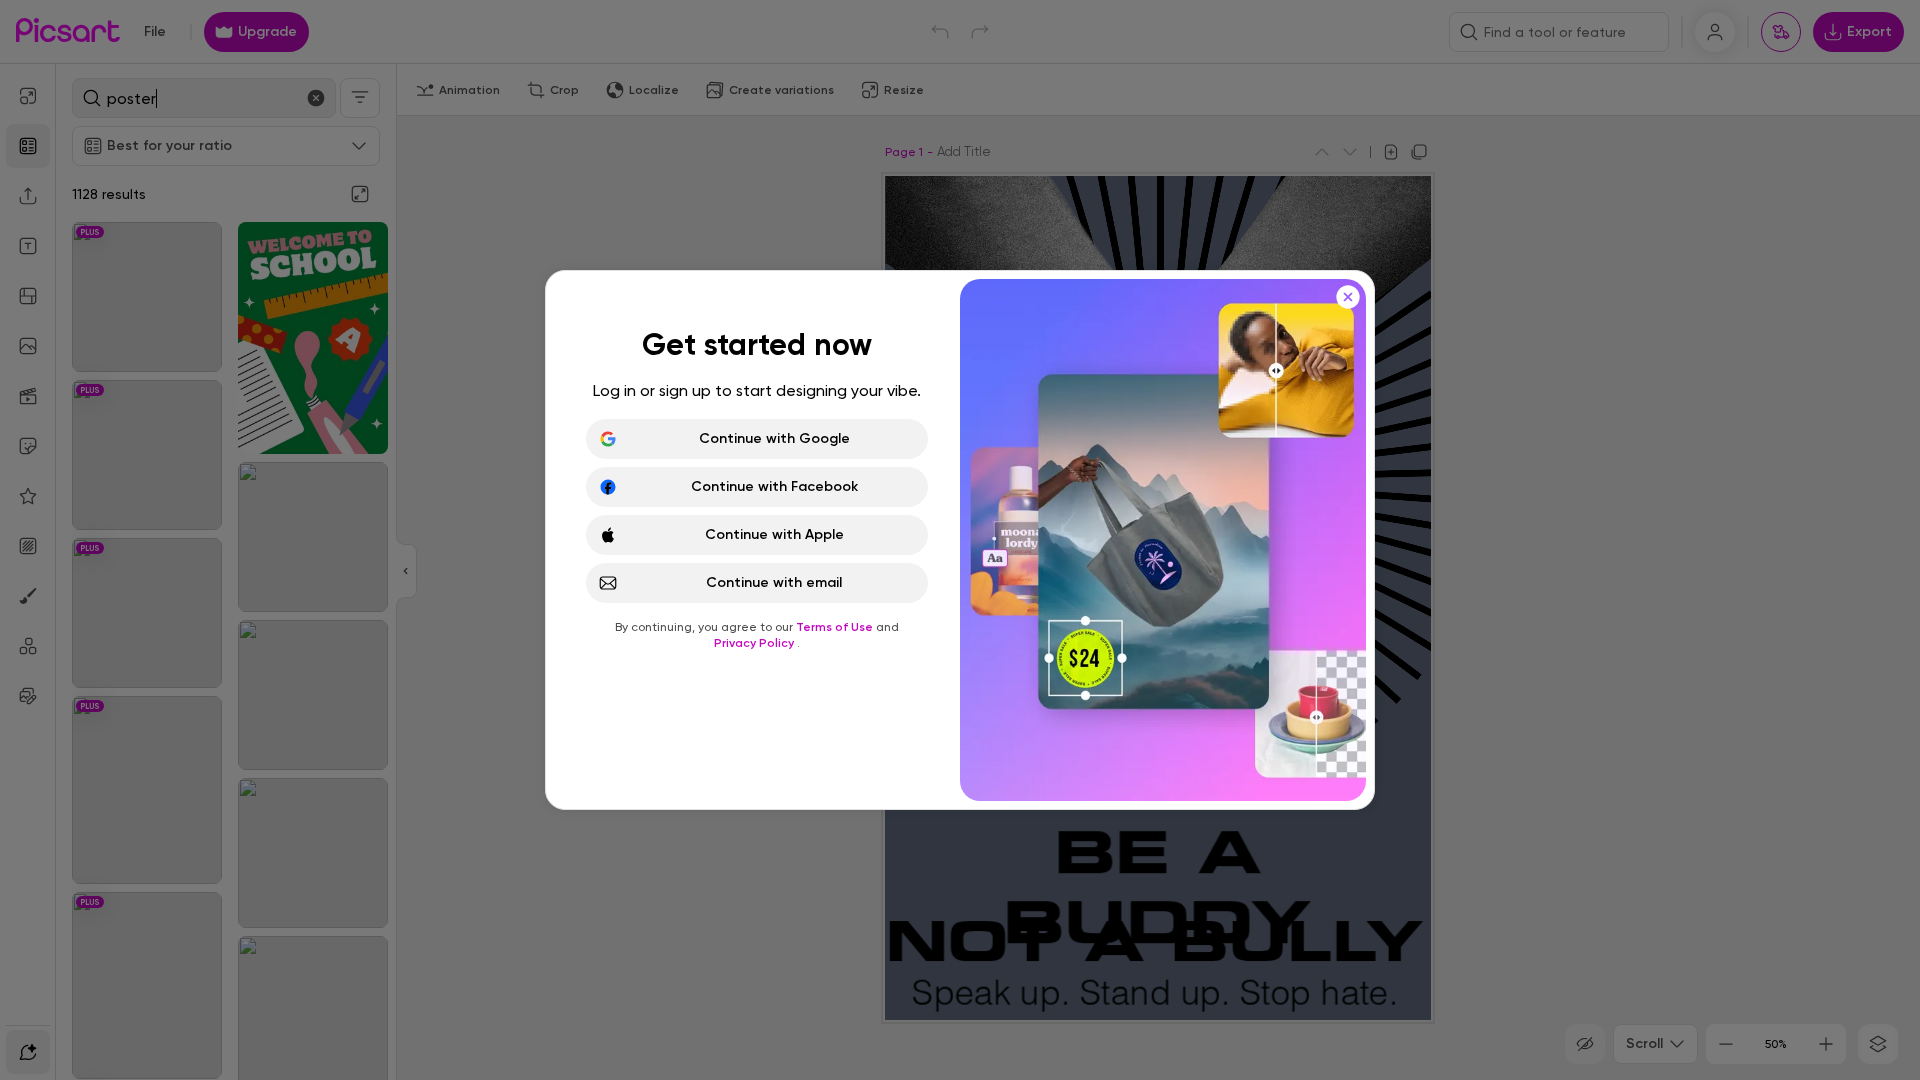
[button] (960, 540)
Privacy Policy (755, 643)
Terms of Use (836, 627)
